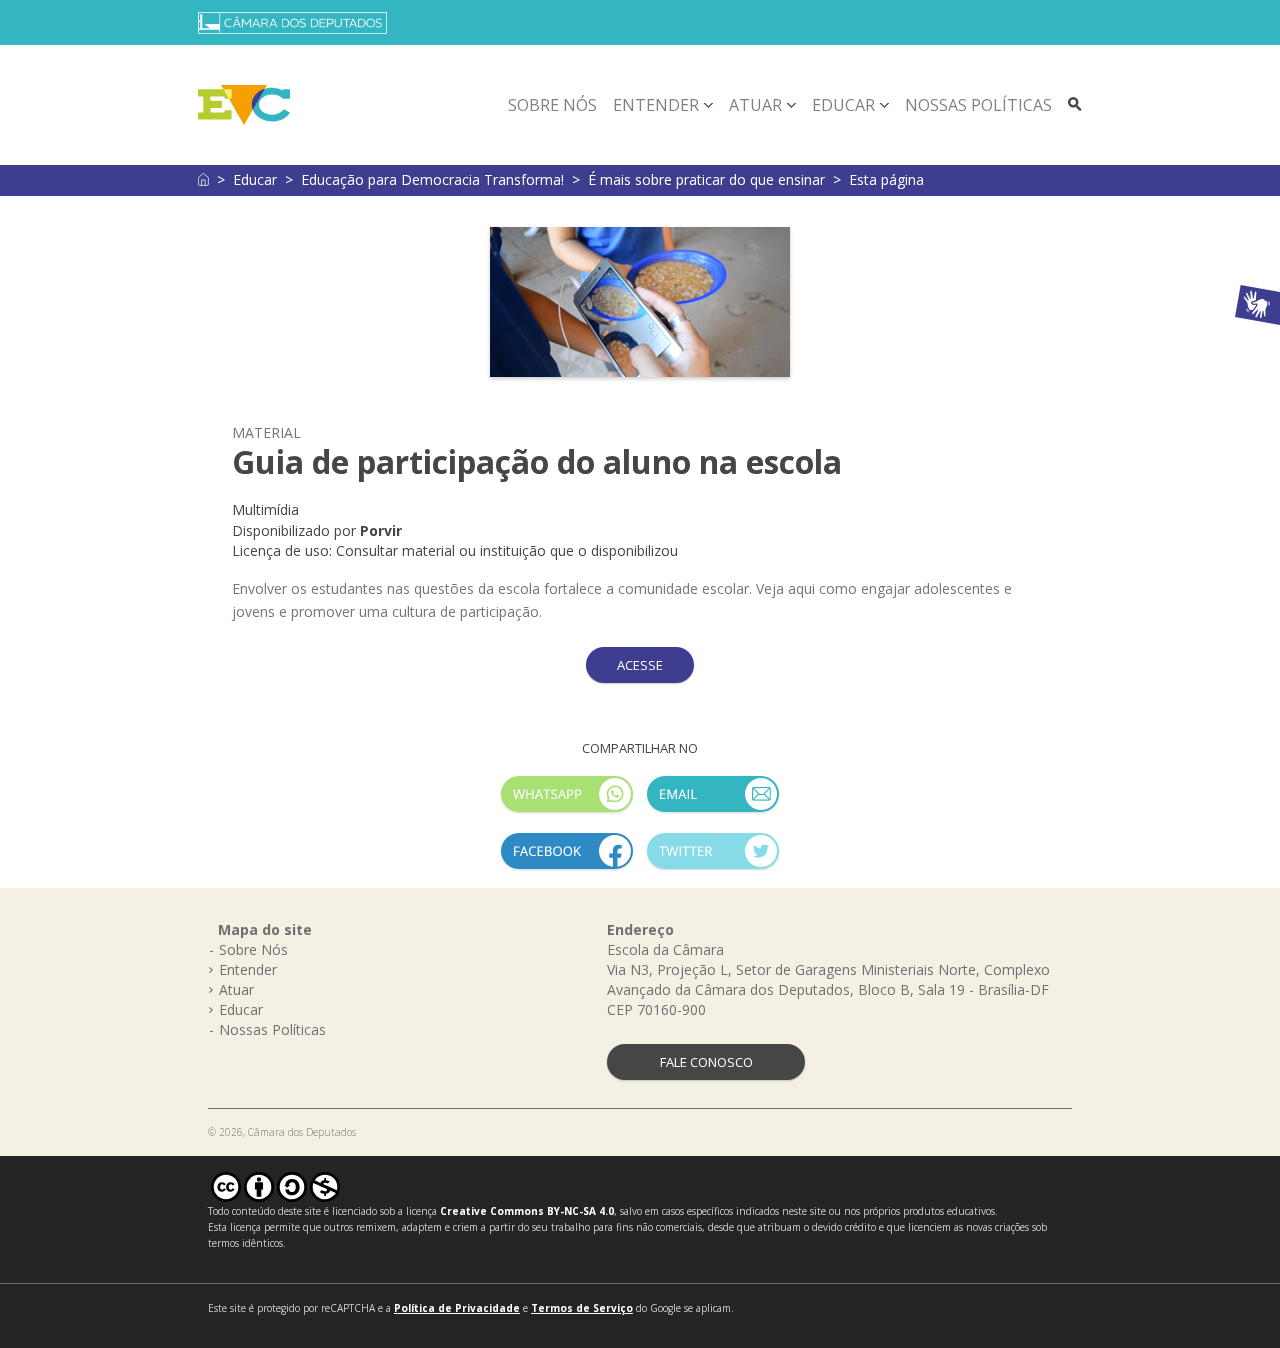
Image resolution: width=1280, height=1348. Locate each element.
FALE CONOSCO (706, 1062)
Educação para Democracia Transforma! (432, 179)
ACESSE (640, 665)
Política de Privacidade (457, 1308)
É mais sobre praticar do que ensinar (706, 179)
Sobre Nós (552, 105)
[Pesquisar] (1075, 105)
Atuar (755, 105)
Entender (656, 105)
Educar (843, 105)
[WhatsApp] (567, 802)
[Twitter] (713, 859)
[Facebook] (567, 859)
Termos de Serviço (582, 1308)
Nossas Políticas (978, 105)
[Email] (713, 802)
